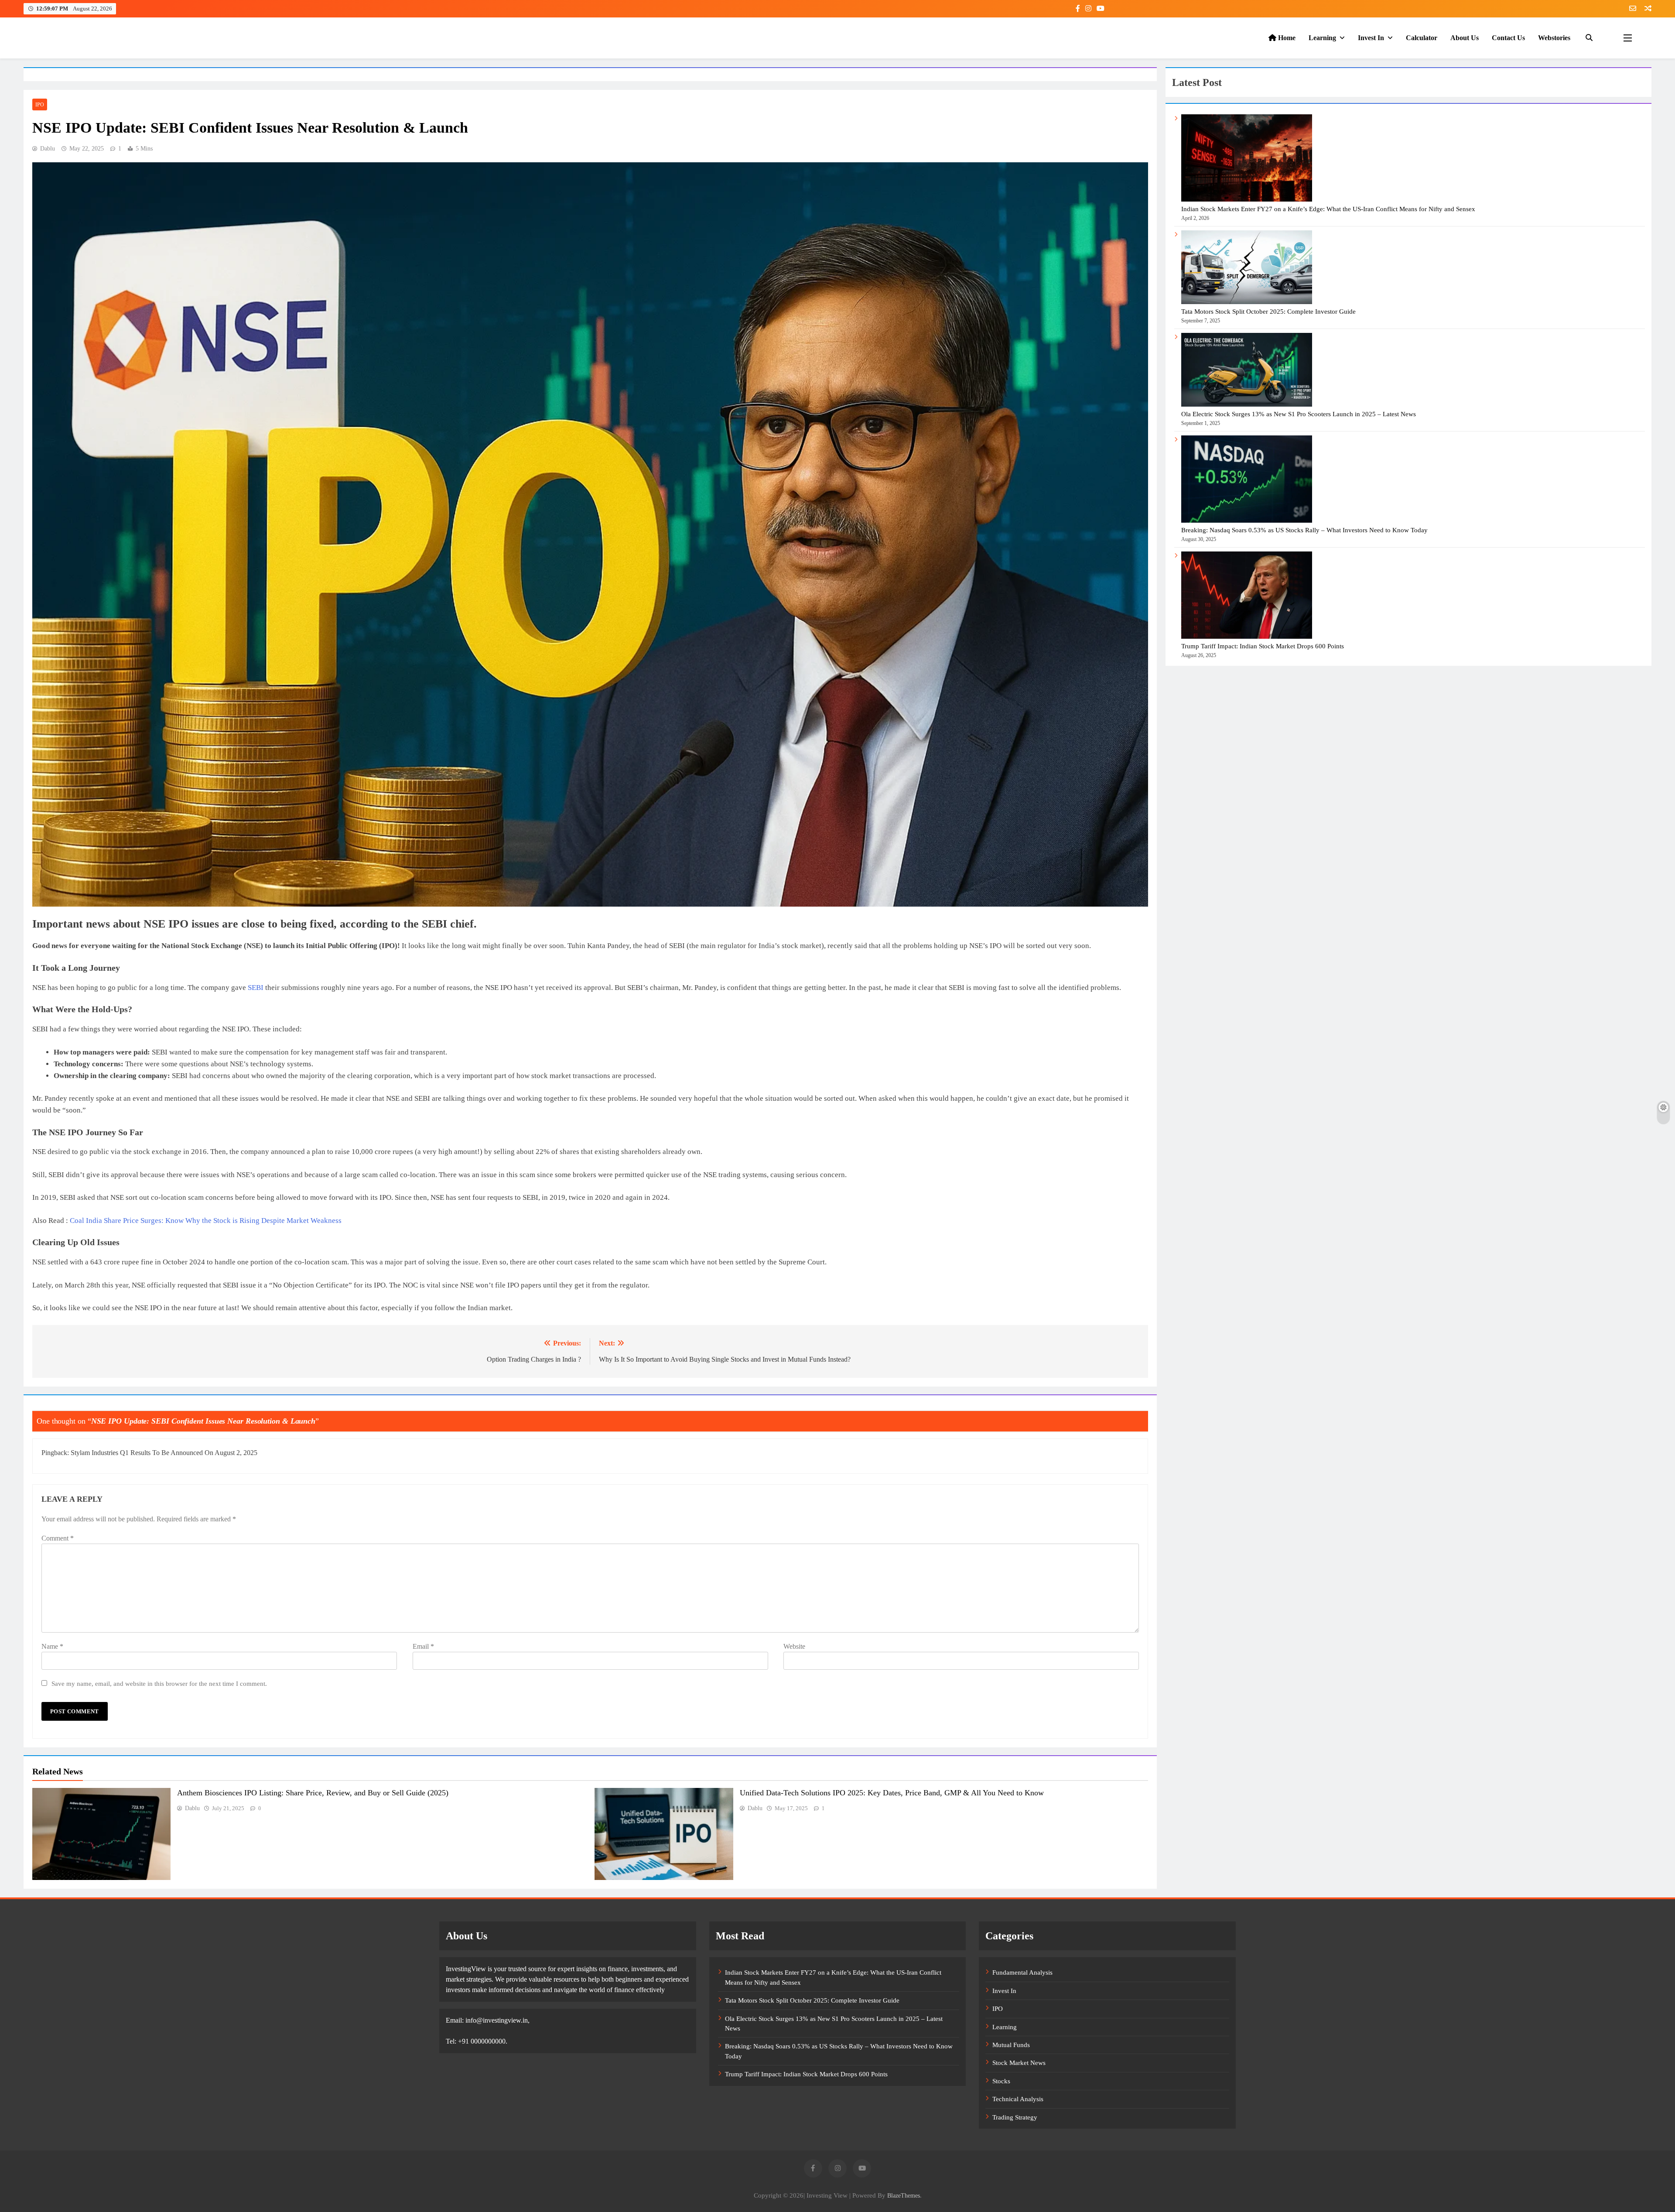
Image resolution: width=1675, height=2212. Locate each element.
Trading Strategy (1015, 2117)
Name (52, 1646)
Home (1286, 38)
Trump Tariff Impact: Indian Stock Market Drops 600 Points (1263, 646)
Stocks (1001, 2081)
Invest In (1371, 38)
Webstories (1554, 38)
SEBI (256, 988)
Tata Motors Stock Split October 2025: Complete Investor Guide (1268, 312)
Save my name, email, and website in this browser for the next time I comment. (159, 1683)
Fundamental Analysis (1022, 1972)
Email (423, 1646)
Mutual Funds (1011, 2045)
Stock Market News (1019, 2063)
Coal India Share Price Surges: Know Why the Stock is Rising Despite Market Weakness (206, 1221)
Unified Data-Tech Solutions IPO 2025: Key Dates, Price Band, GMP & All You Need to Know (892, 1793)
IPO (40, 105)
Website (794, 1646)
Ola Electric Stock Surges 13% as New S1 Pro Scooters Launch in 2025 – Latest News (1299, 414)
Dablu (48, 149)
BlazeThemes (904, 2195)
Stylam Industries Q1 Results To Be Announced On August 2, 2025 (164, 1453)
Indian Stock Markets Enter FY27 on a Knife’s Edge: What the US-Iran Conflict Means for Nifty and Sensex (1328, 209)
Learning (1322, 38)
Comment (58, 1538)
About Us (1465, 38)
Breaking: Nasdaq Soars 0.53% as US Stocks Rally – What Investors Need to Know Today (1304, 530)
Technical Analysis (1018, 2099)
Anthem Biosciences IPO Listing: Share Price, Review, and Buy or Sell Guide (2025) (313, 1793)
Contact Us (1508, 38)
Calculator (1422, 38)
